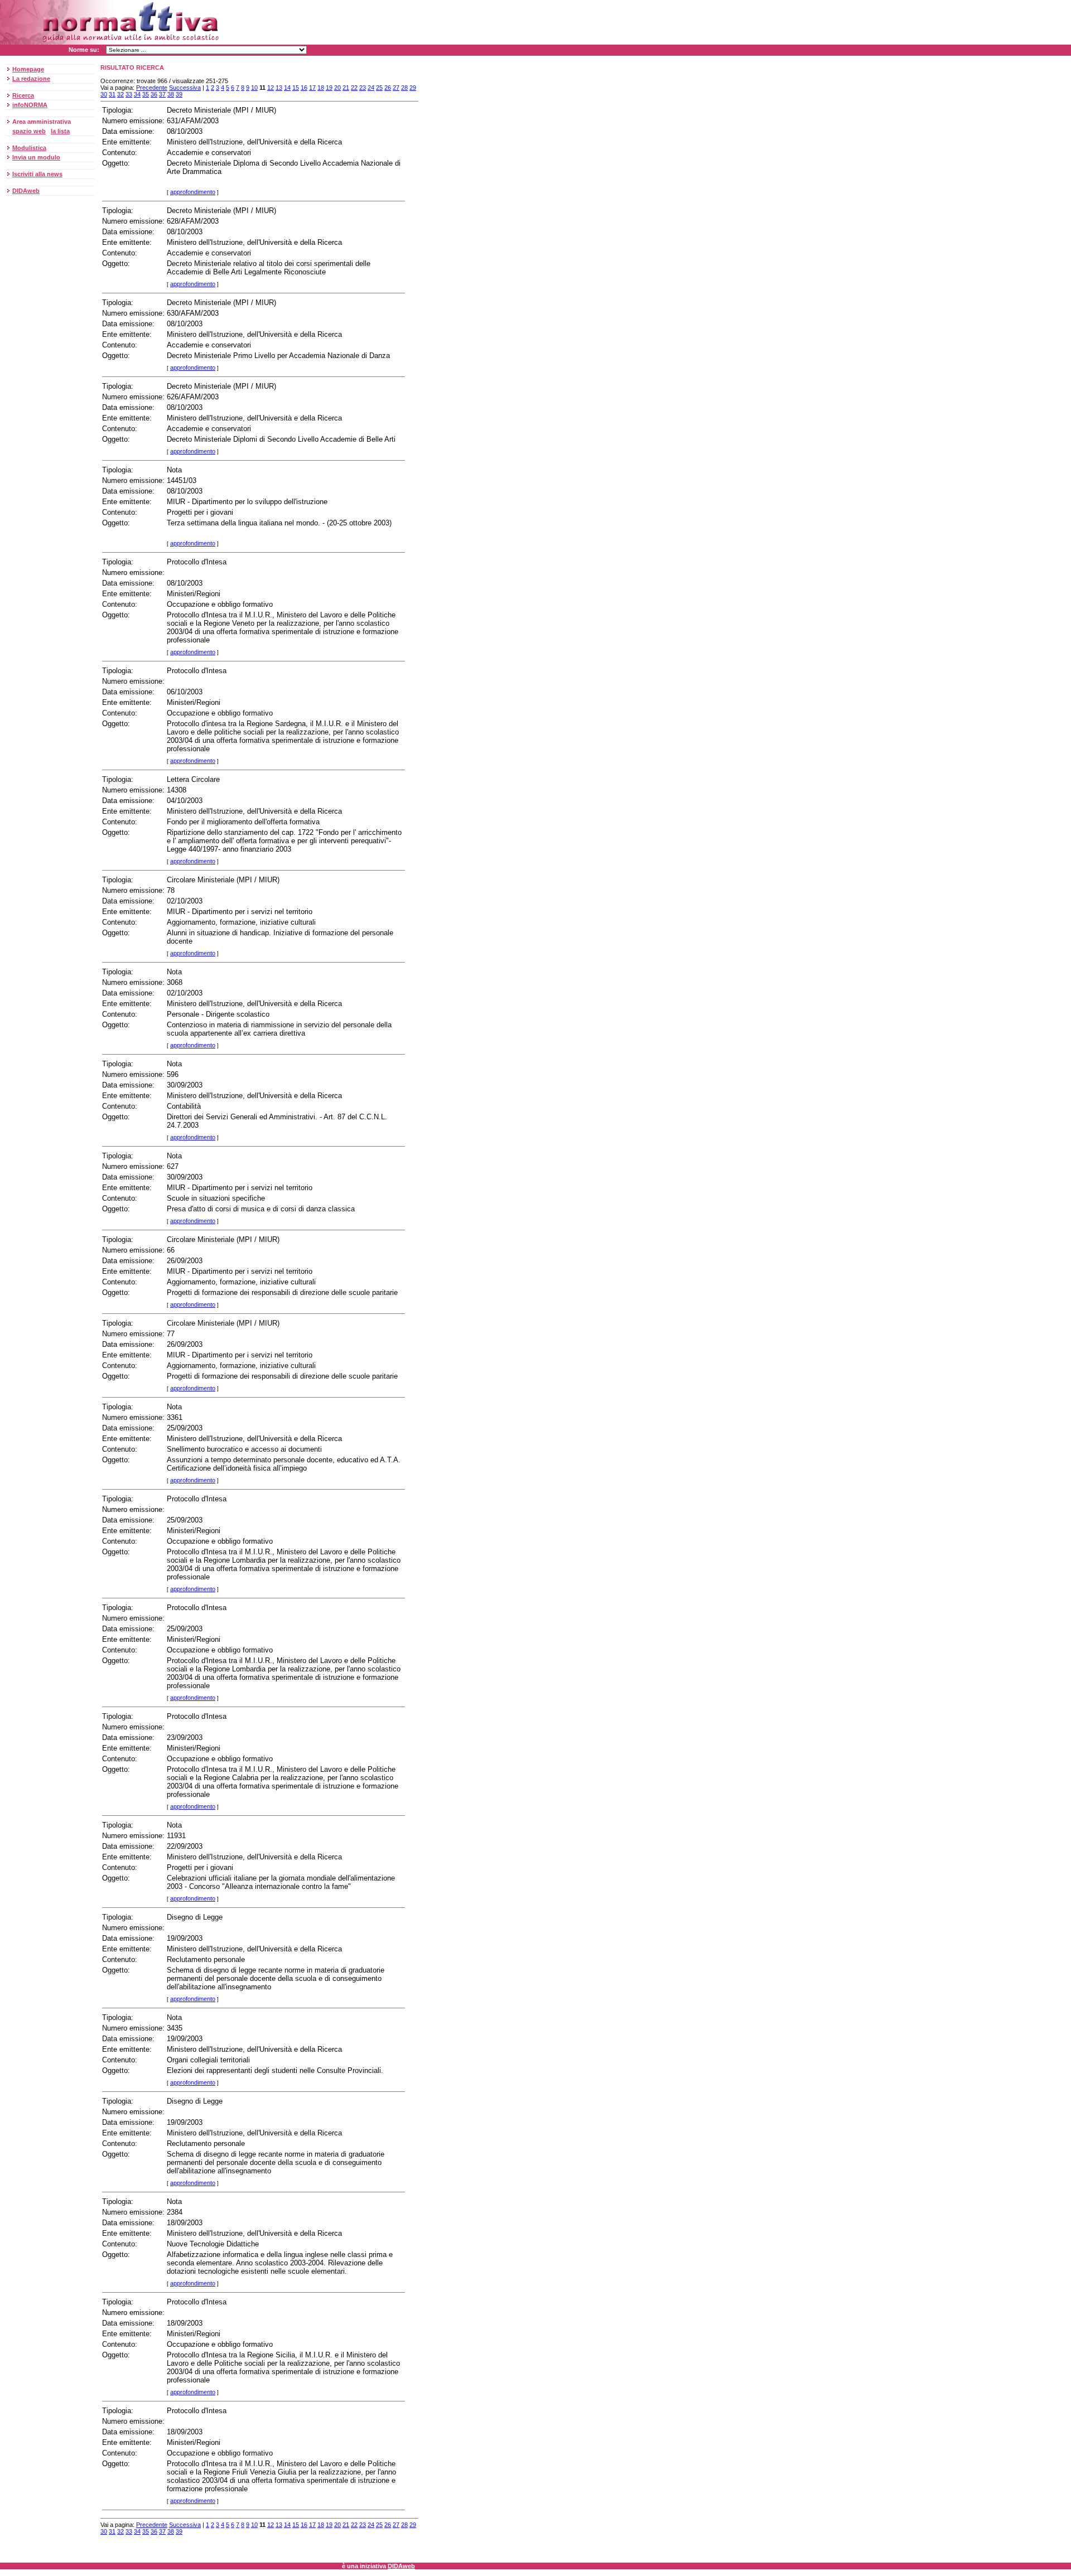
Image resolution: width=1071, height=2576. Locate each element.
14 (287, 88)
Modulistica (29, 148)
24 (371, 88)
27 (396, 88)
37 (162, 94)
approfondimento (193, 192)
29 (413, 88)
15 (296, 88)
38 (171, 94)
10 (254, 88)
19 (329, 88)
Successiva (185, 88)
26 (388, 88)
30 (104, 94)
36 (154, 94)
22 (354, 88)
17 (312, 88)
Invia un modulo (36, 157)
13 (279, 88)
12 (271, 88)
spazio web (29, 131)
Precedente (152, 88)
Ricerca (23, 95)
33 (129, 94)
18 (321, 88)
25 (379, 88)
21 (346, 88)
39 (179, 94)
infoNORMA (30, 105)
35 (146, 94)
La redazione (31, 79)
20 (337, 88)
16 (304, 88)
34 (137, 94)
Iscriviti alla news (37, 174)
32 (120, 94)
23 (363, 88)
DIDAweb (26, 191)
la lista (60, 131)
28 (404, 88)
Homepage (28, 69)
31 (112, 94)
